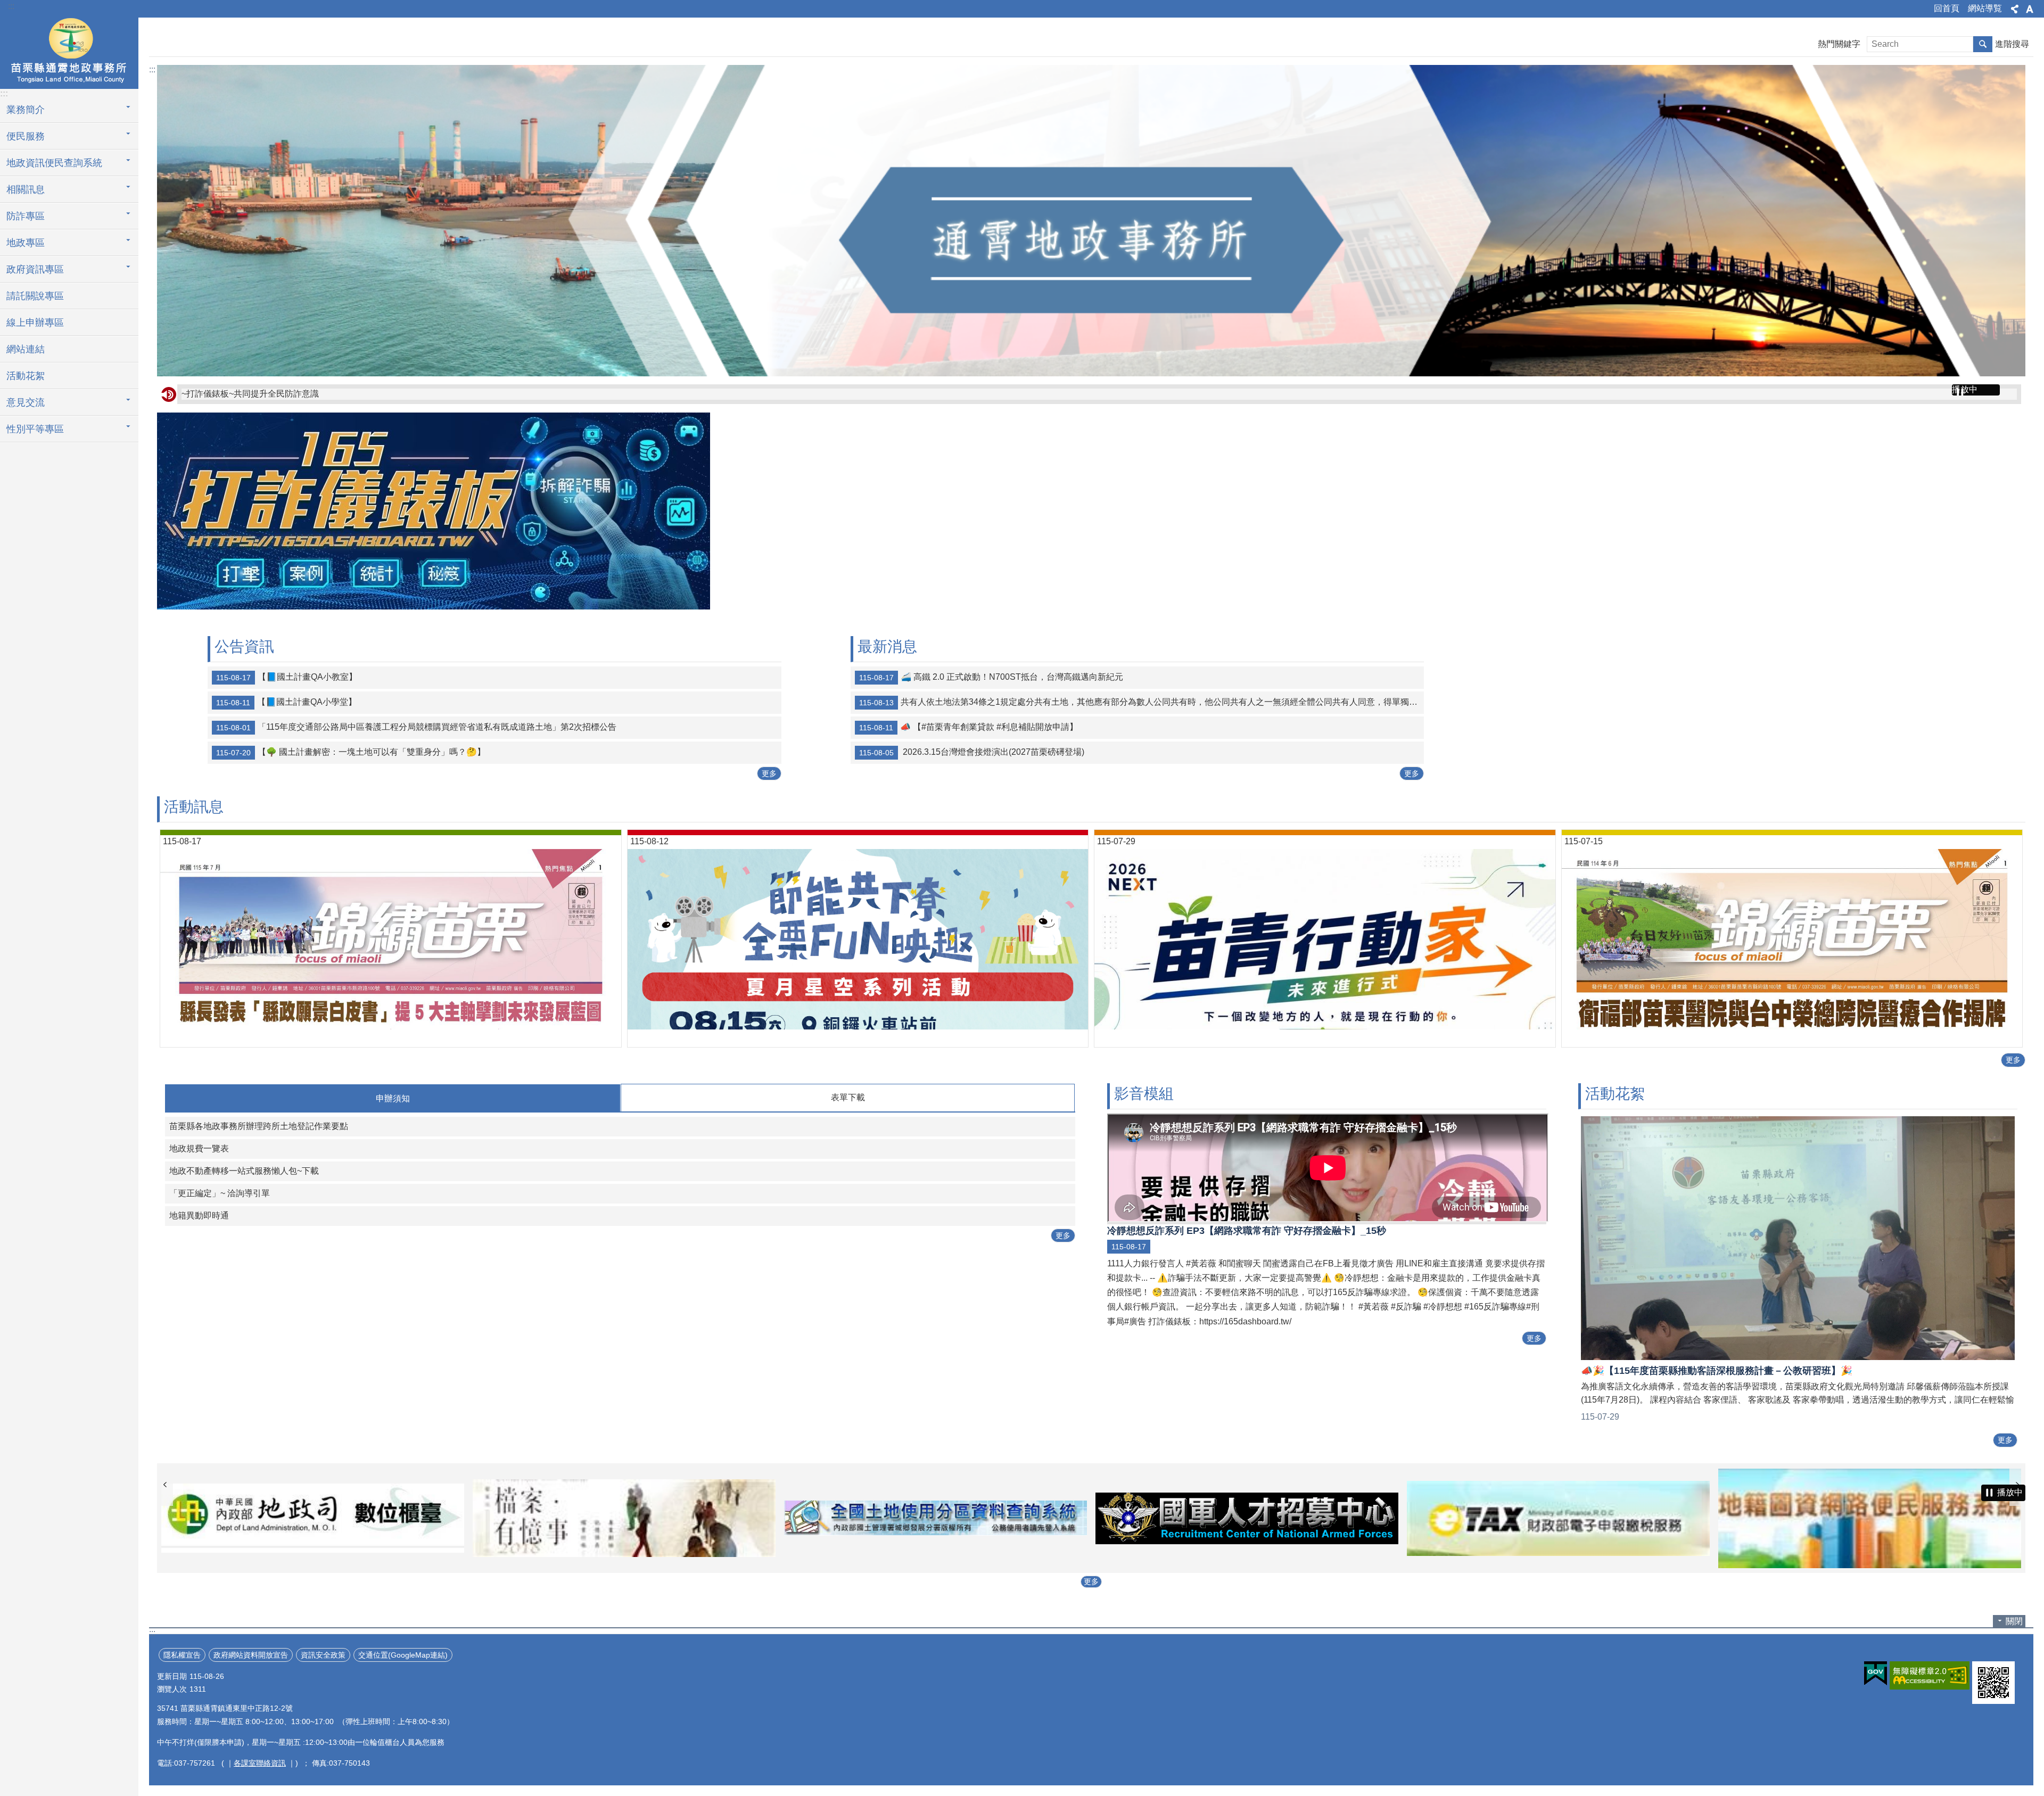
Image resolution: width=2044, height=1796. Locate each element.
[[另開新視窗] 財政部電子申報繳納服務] (1247, 1518)
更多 (769, 773)
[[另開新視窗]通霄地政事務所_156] (434, 607)
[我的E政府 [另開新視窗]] (1876, 1674)
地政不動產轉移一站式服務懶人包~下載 (244, 1171)
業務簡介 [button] (26, 110)
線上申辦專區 (35, 323)
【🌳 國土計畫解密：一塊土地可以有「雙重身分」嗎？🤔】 (351, 752)
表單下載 (848, 1097)
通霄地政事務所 (69, 52)
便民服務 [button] (26, 136)
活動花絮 (26, 376)
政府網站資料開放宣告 (251, 1655)
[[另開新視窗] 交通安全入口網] (1870, 1518)
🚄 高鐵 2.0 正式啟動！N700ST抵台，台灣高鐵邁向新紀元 (991, 677)
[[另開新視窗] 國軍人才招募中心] (936, 1518)
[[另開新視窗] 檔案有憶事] (313, 1518)
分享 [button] (2015, 9)
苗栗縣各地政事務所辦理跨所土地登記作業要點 (259, 1126)
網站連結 (26, 349)
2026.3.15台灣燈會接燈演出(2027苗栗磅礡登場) (972, 752)
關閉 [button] (2014, 1621)
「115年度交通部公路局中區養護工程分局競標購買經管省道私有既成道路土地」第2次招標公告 (416, 727)
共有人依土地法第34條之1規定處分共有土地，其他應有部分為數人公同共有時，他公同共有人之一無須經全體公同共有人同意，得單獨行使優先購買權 (1142, 702)
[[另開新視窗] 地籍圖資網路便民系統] (1558, 1518)
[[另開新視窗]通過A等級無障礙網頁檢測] (1930, 1675)
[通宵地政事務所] (1091, 221)
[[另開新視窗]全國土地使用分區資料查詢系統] (624, 1518)
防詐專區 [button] (26, 216)
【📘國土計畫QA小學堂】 (286, 702)
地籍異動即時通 (199, 1216)
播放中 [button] (1965, 389)
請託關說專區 (35, 296)
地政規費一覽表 (199, 1148)
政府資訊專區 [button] (35, 269)
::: (11, 6)
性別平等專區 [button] (35, 429)
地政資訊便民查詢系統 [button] (54, 163)
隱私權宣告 (182, 1655)
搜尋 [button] (1983, 44)
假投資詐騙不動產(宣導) (227, 394)
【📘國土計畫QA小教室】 (287, 677)
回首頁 (1947, 8)
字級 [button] (2030, 9)
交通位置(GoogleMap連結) (403, 1655)
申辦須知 (393, 1098)
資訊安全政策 (323, 1655)
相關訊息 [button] (26, 190)
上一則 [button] (165, 1485)
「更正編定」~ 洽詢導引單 (220, 1193)
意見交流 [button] (26, 402)
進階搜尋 (2012, 44)
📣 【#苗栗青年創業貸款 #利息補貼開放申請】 (969, 727)
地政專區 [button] (26, 243)
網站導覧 (1985, 8)
